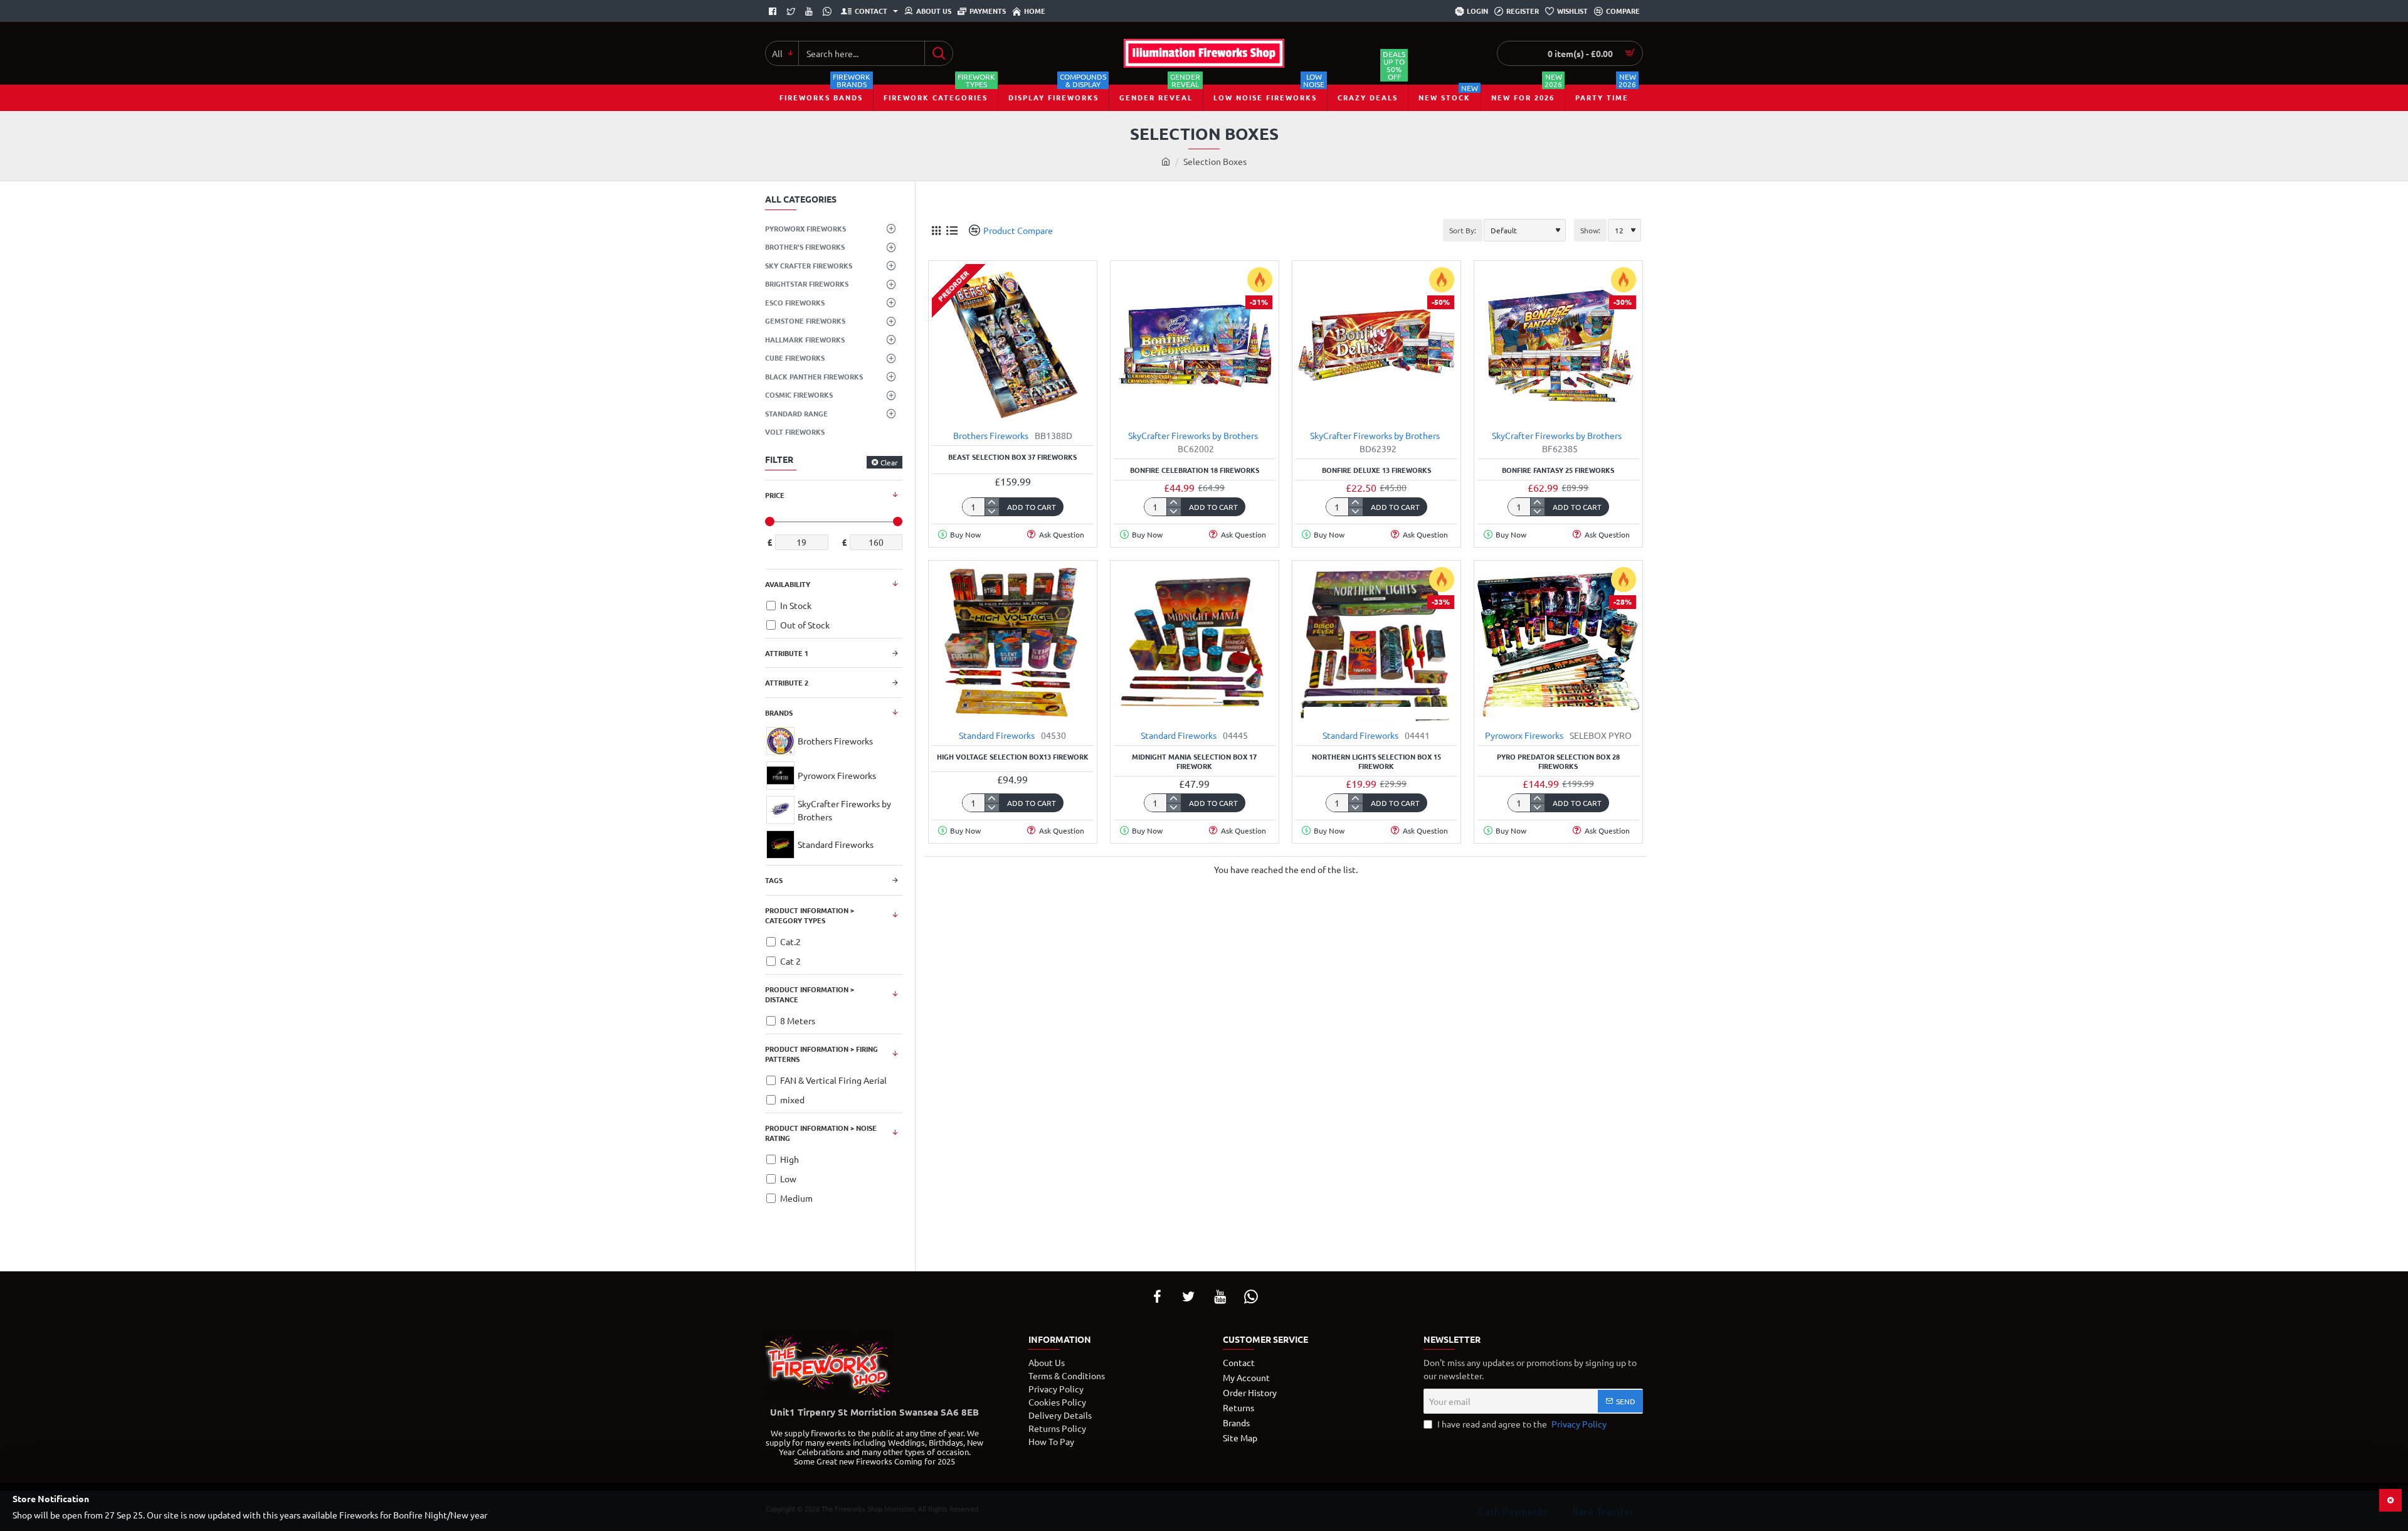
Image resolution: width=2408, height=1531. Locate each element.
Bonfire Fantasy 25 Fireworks (1558, 470)
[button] (1002, 409)
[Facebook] (774, 11)
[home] (1166, 161)
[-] (992, 511)
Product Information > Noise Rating (821, 1133)
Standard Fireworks (997, 735)
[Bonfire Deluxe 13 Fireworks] (1376, 345)
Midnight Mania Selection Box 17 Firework (1194, 761)
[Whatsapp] (829, 11)
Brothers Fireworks (991, 435)
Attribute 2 (787, 682)
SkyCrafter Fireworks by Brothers (1193, 435)
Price (775, 495)
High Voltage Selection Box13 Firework (1013, 757)
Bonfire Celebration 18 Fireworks (1195, 470)
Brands (779, 713)
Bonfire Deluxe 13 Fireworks (1376, 470)
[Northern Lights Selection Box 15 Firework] (1376, 645)
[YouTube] (1220, 1296)
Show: (1590, 230)
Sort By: (1463, 230)
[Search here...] (938, 53)
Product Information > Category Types (810, 915)
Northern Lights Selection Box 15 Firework (1376, 761)
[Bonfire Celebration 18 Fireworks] (1195, 345)
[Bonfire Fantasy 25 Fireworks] (1558, 345)
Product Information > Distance (810, 994)
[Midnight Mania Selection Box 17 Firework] (1195, 645)
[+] (992, 502)
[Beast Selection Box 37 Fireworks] (1013, 345)
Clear (889, 462)
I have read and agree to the (1521, 1424)
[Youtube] (811, 11)
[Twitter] (792, 11)
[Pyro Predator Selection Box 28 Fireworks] (1558, 645)
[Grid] (936, 230)
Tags (774, 880)
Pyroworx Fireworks (1524, 735)
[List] (952, 230)
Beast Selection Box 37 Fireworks (1012, 457)
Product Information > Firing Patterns (821, 1054)
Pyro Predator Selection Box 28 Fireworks (1558, 761)
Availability (788, 584)
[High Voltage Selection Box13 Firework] (1013, 644)
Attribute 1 (787, 653)
